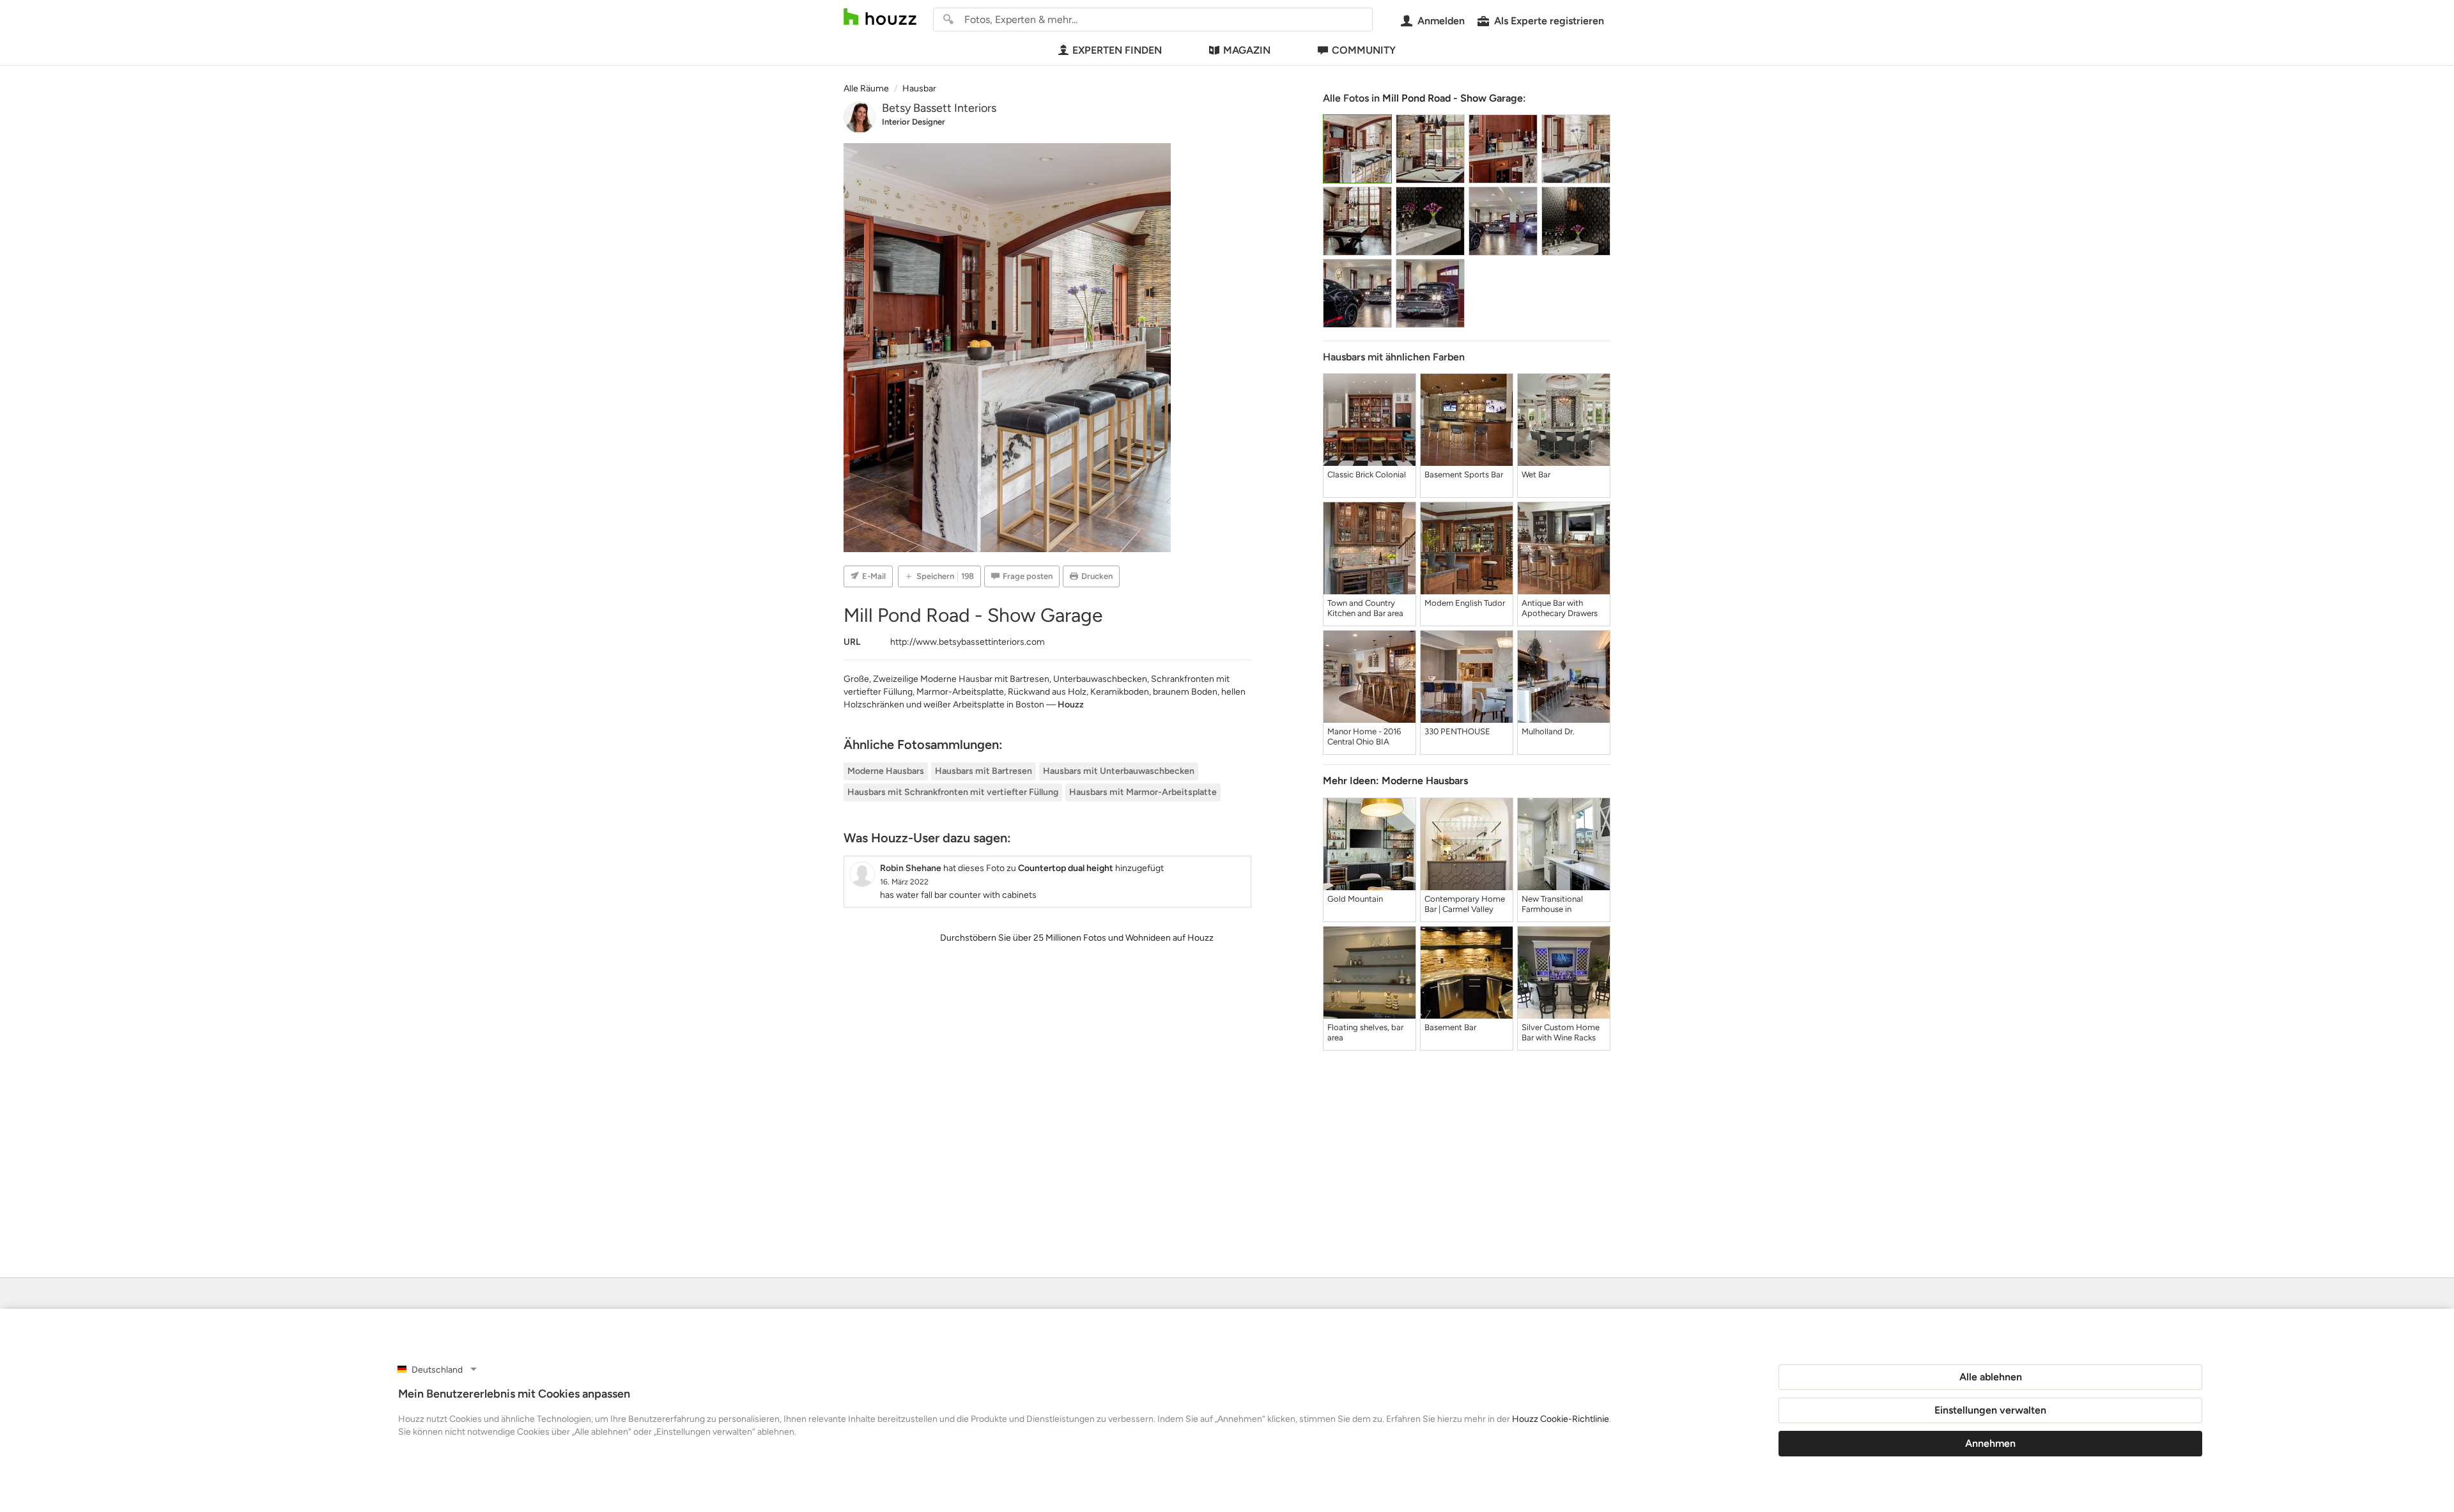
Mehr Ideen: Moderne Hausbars (1395, 781)
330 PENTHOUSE (1457, 731)
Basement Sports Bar (1464, 474)
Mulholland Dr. (1548, 731)
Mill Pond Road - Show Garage (1453, 98)
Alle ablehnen (1991, 1377)
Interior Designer (914, 122)
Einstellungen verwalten (1990, 1410)
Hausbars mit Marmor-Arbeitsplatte (1143, 792)
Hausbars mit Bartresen (984, 771)
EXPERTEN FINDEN (1117, 50)
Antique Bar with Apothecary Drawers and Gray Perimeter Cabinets (1560, 608)
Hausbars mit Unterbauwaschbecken (1119, 771)
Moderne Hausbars (886, 771)
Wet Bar (1536, 474)
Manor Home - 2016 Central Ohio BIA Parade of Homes (1364, 737)
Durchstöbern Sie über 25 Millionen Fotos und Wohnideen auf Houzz (1077, 938)
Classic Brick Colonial (1367, 474)
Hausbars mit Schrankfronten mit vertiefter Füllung (953, 792)
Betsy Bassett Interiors (939, 108)
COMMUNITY (1364, 50)
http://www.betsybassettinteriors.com (968, 642)
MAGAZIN (1247, 50)
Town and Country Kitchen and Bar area (1365, 608)
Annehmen (1990, 1443)
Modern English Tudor (1465, 603)
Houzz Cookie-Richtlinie (1561, 1419)
